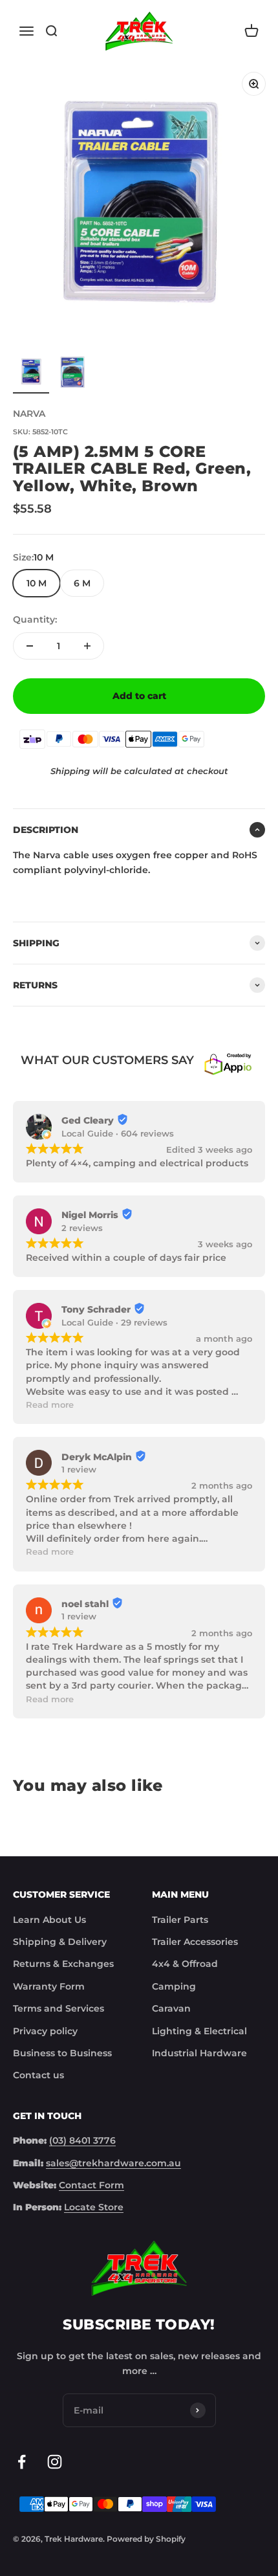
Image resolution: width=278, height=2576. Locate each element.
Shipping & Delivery (60, 1942)
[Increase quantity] (87, 646)
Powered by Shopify (146, 2539)
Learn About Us (49, 1920)
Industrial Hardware (199, 2053)
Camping (174, 1986)
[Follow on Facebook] (22, 2462)
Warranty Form (49, 1986)
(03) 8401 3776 (82, 2140)
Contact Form (91, 2185)
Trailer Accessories (195, 1942)
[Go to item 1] (31, 373)
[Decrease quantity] (30, 646)
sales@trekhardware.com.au (113, 2163)
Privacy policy (45, 2031)
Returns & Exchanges (63, 1964)
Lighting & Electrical (199, 2031)
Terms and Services (59, 2008)
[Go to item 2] (72, 373)
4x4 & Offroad (185, 1964)
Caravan (171, 2008)
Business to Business (62, 2053)
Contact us (38, 2075)
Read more (50, 1405)
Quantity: (35, 619)
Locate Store (94, 2207)
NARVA (29, 414)
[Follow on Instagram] (55, 2462)
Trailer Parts (180, 1920)
